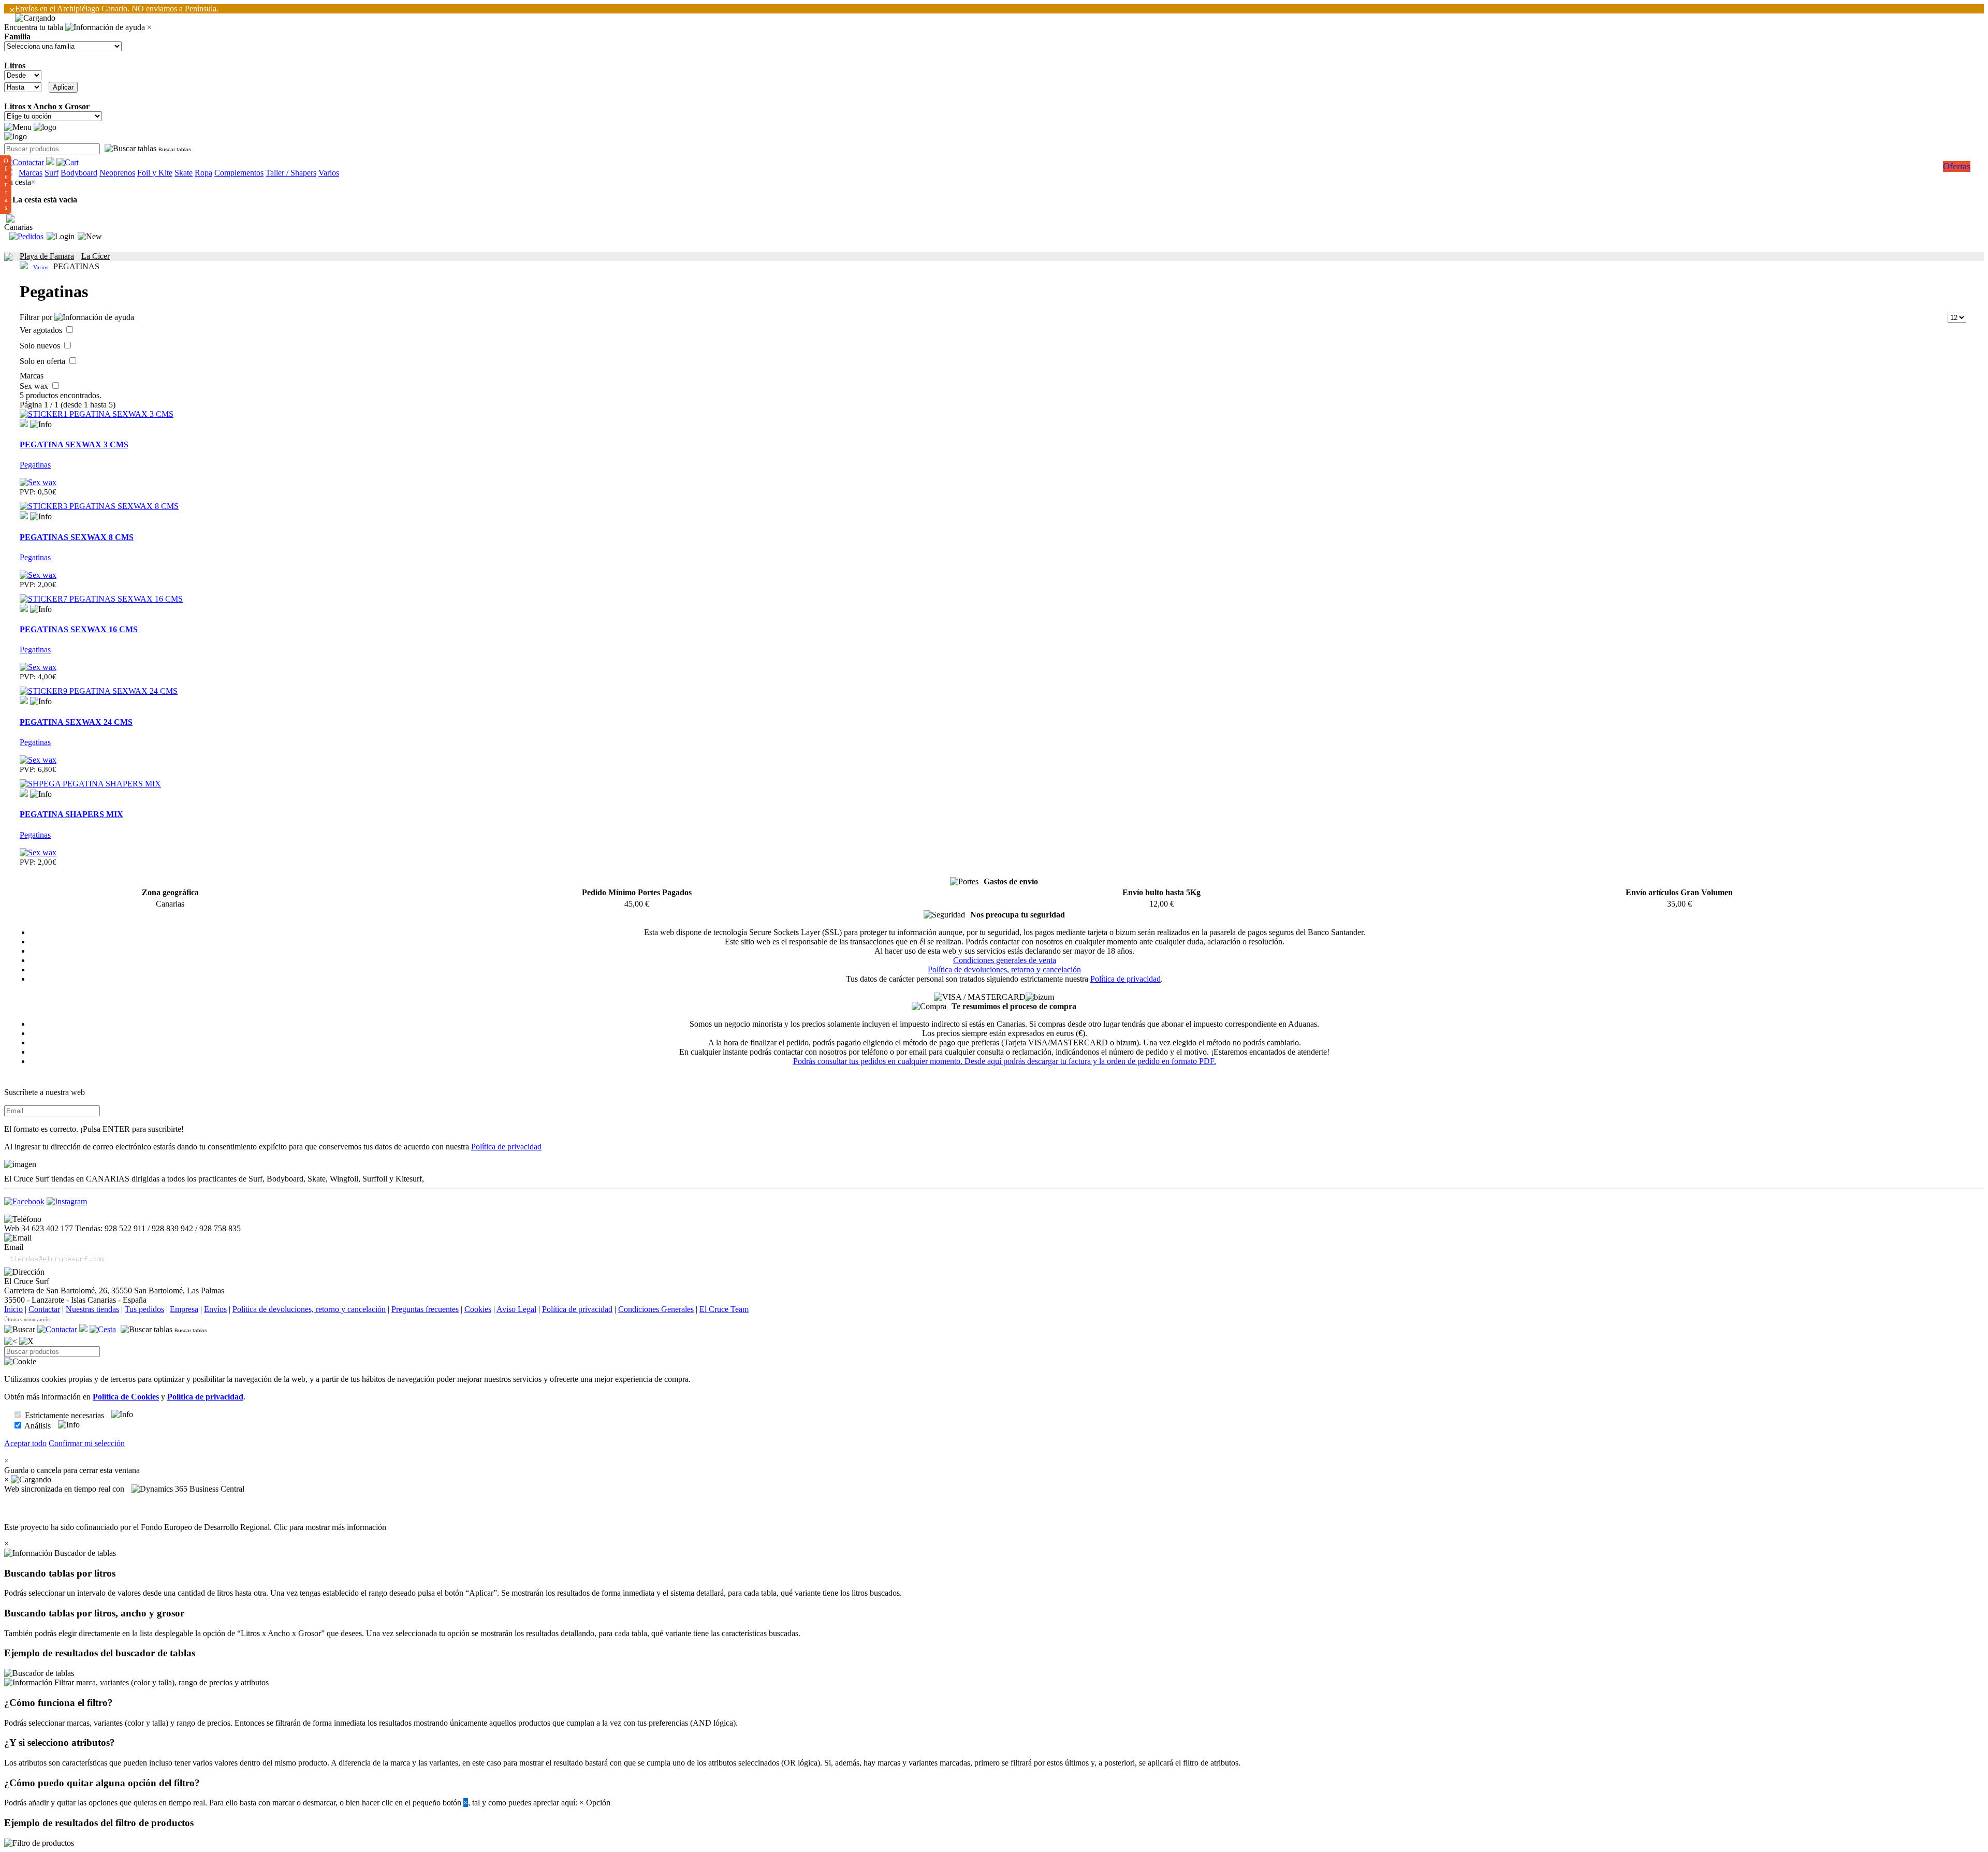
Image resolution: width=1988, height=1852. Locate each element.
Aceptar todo (25, 1443)
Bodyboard (79, 173)
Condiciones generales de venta (1005, 960)
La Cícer (96, 256)
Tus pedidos (144, 1309)
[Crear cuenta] (90, 237)
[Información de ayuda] (105, 27)
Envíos (215, 1309)
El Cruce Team (724, 1309)
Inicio (13, 1309)
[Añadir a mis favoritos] (24, 423)
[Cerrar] (26, 1341)
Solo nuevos (41, 346)
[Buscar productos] (20, 1330)
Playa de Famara (47, 256)
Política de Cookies (126, 1397)
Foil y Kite (155, 173)
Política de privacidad (1125, 979)
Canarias (18, 227)
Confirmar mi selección (87, 1443)
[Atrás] (11, 1341)
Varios (329, 173)
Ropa (203, 173)
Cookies (478, 1309)
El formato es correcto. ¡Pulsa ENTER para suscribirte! (94, 1129)
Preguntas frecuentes (425, 1309)
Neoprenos (117, 173)
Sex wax (35, 386)
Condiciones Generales (656, 1309)
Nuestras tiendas (92, 1309)
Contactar (44, 1309)
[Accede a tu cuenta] (61, 237)
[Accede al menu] (18, 127)
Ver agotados (42, 330)
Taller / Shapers (291, 173)
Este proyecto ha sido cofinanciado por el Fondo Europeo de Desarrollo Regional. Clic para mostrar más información (195, 1527)
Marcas (31, 173)
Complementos (239, 173)
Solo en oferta (43, 361)
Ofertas (1957, 166)
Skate (184, 173)
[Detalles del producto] (41, 425)
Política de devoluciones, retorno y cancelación (1004, 969)
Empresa (184, 1309)
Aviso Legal (516, 1309)
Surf (52, 173)
